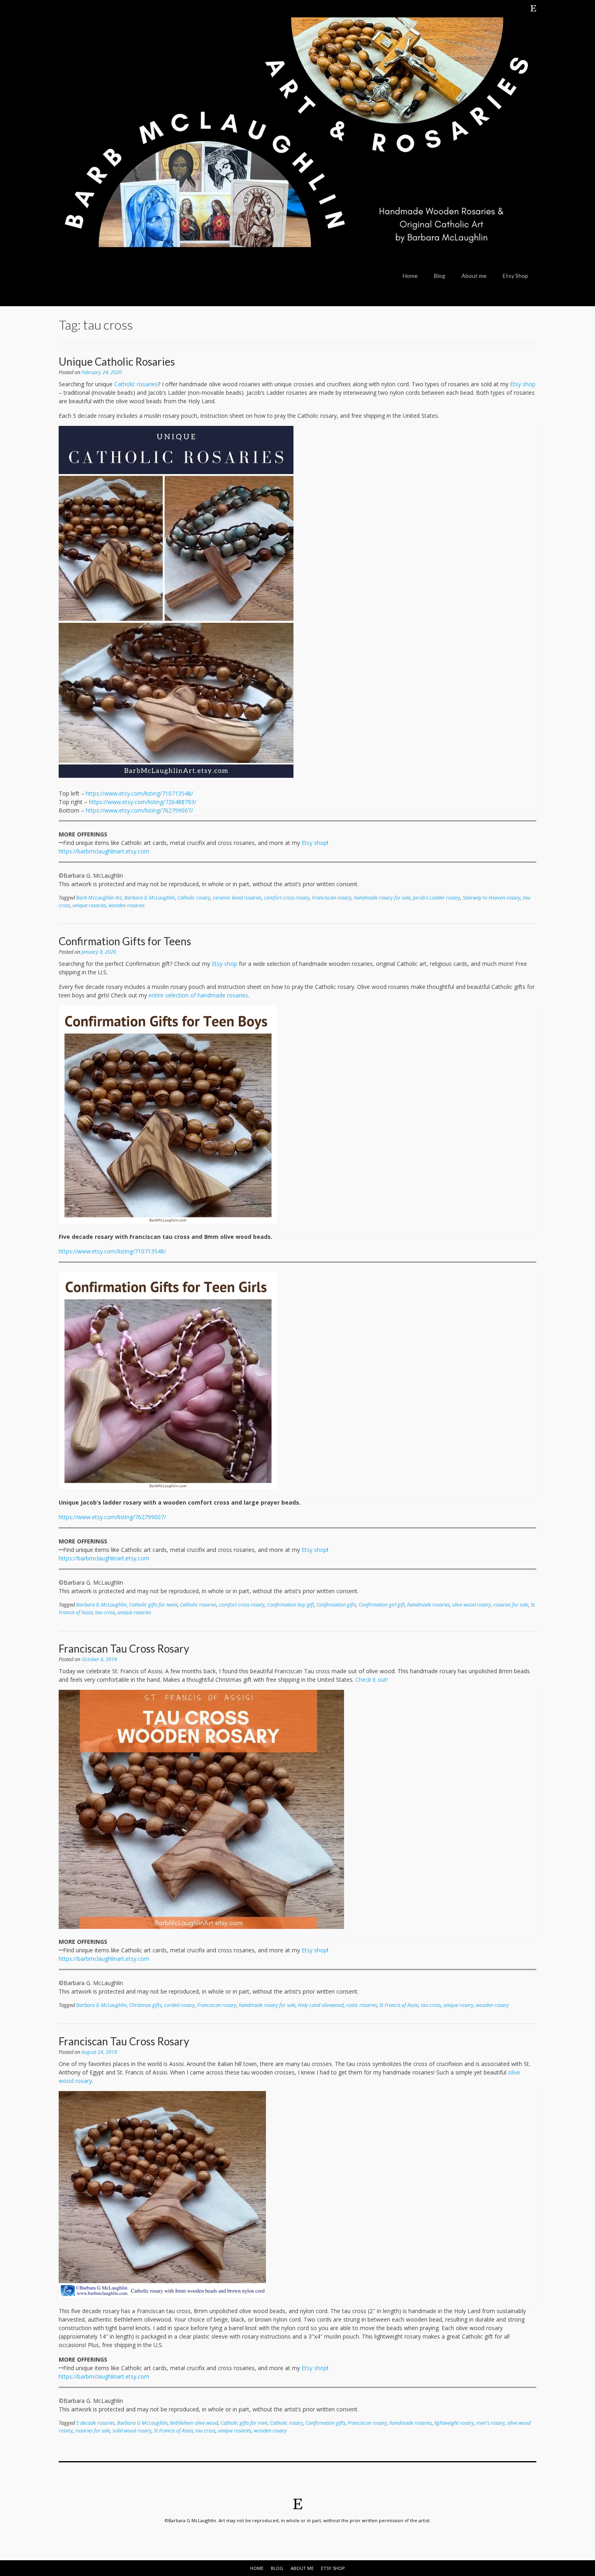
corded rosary (179, 2005)
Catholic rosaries (136, 384)
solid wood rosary (132, 2431)
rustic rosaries (361, 2005)
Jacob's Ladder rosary (437, 898)
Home (410, 276)
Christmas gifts (145, 2005)
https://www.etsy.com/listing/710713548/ (139, 793)
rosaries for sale (511, 1605)
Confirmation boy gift (291, 1605)
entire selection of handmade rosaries (198, 995)
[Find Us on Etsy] (533, 8)
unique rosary (458, 2005)
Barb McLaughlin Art (99, 898)
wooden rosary (492, 2005)
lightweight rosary (454, 2423)
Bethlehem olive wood (194, 2423)
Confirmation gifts (336, 1605)
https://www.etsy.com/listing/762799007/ (139, 810)
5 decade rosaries (95, 2423)
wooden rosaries (126, 905)
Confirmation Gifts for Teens (125, 941)
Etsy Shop (515, 276)
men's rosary (491, 2423)
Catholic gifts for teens (153, 1605)
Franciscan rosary (332, 898)
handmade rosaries (428, 1605)
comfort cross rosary (287, 898)
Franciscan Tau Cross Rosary (124, 1649)
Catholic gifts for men (244, 2423)
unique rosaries (89, 905)
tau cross (105, 1612)
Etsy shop (523, 384)
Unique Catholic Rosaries (117, 362)
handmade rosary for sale (382, 898)
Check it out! (372, 1680)
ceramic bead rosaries (237, 898)
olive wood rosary (472, 1605)
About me (474, 276)
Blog (440, 276)
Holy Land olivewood (321, 2005)
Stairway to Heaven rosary (492, 898)
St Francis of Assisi (399, 2005)
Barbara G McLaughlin (150, 898)
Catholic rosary (194, 898)
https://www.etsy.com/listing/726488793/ (143, 802)
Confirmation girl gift (382, 1605)
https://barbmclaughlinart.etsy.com (104, 851)
